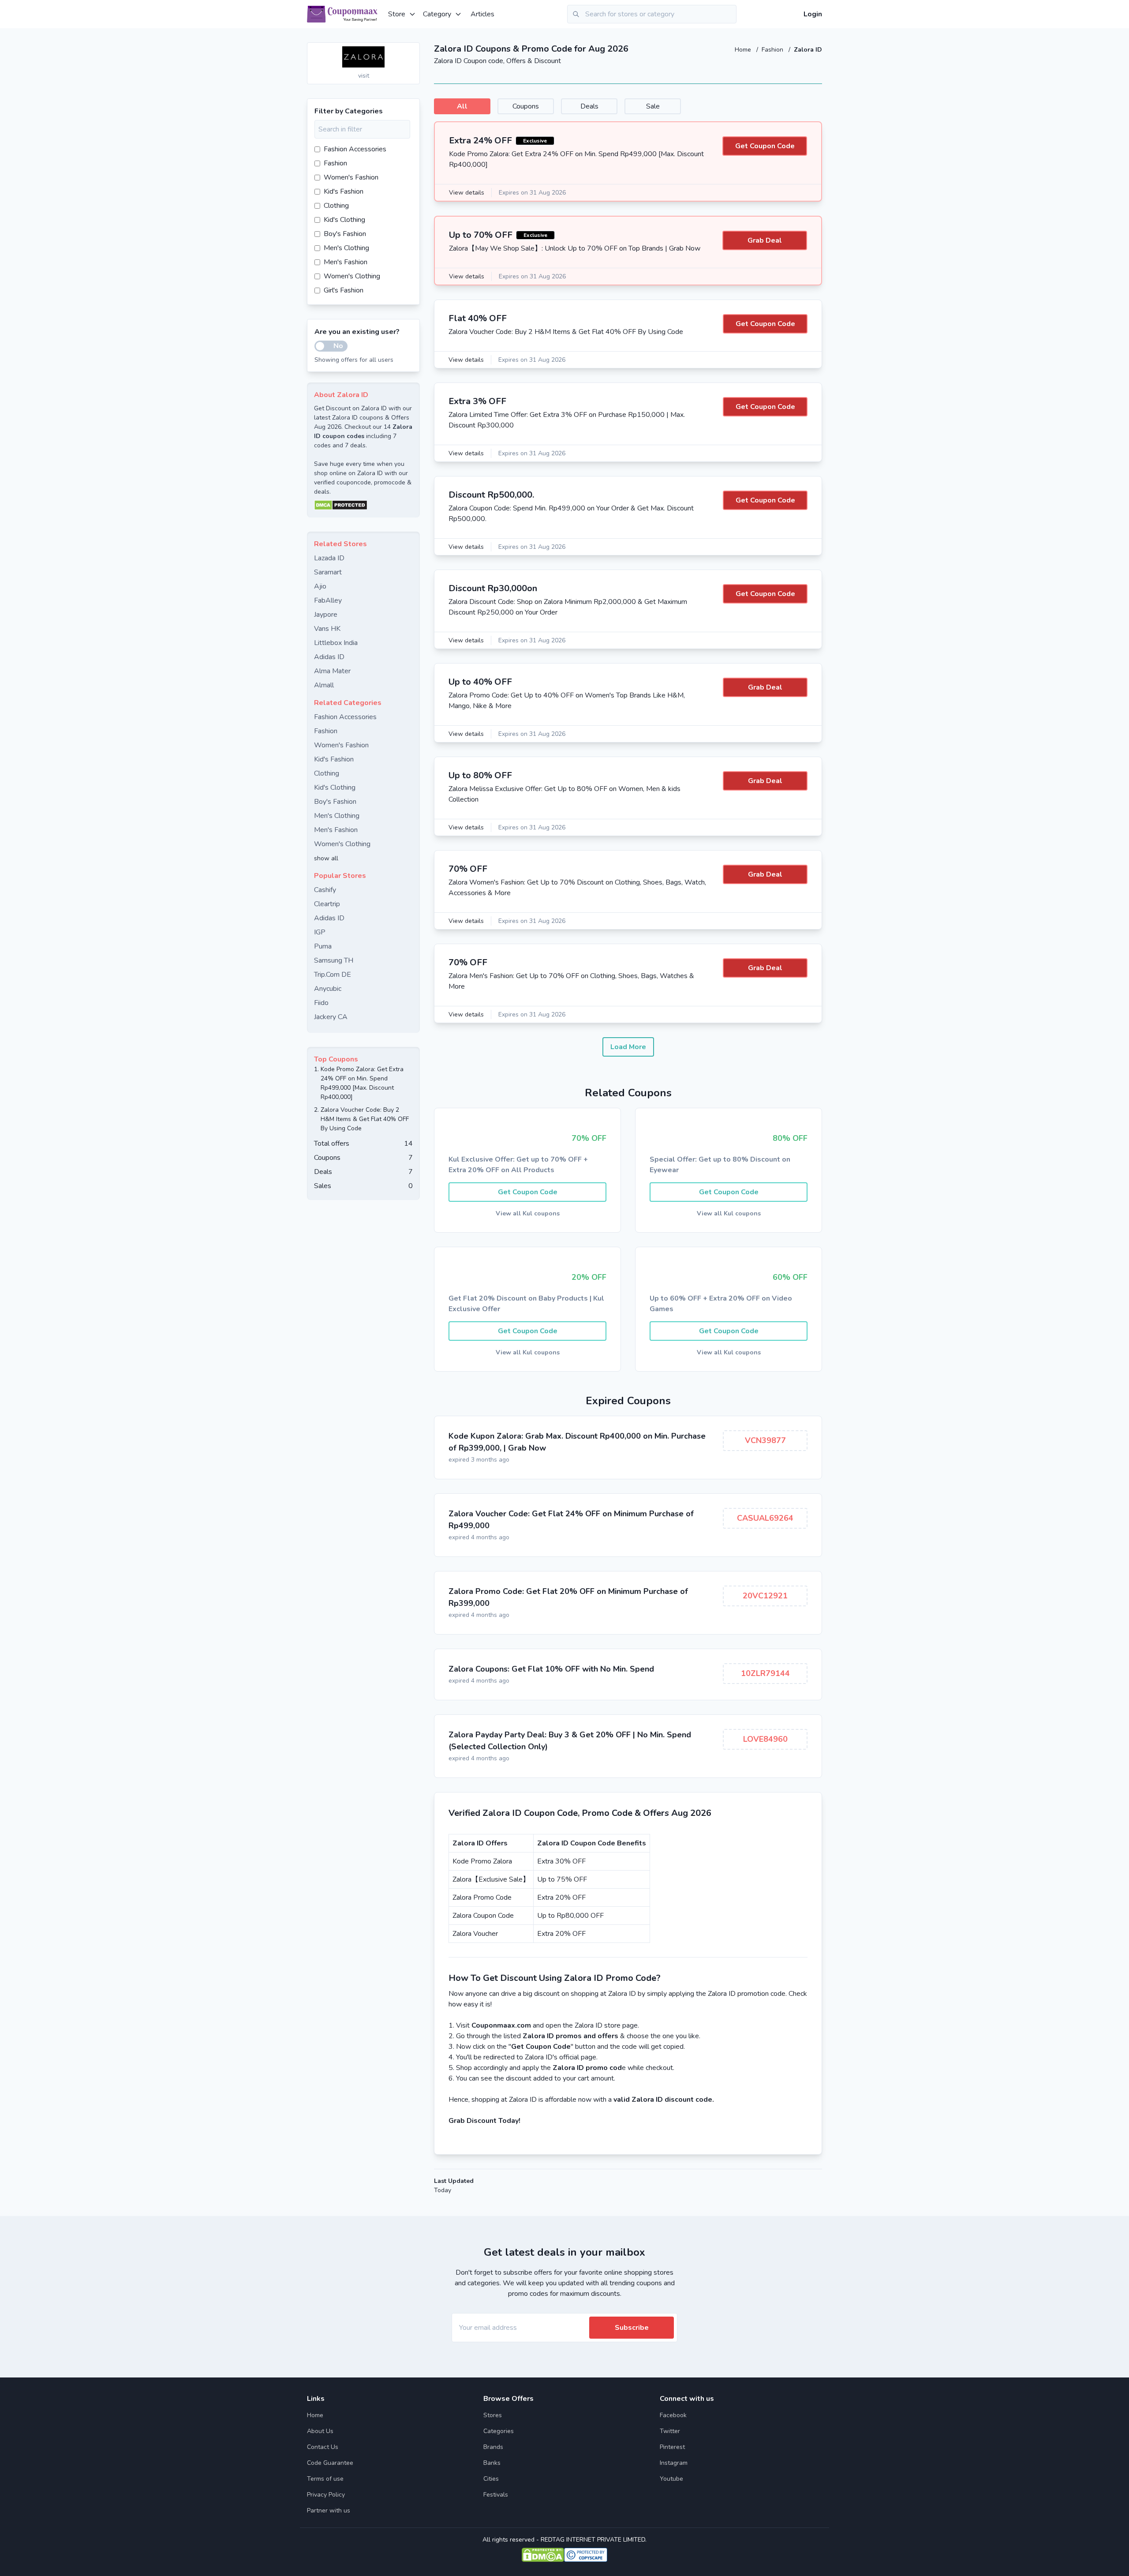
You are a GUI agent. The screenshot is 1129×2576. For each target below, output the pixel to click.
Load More (628, 1047)
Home (744, 50)
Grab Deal (765, 240)
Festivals (496, 2495)
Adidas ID (329, 657)
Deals (589, 106)
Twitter (670, 2431)
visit (364, 76)
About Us (320, 2431)
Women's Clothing (352, 276)
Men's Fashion (346, 262)
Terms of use (325, 2479)
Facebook (673, 2415)
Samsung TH (334, 960)
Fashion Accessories (355, 149)
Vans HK (327, 629)
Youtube (671, 2479)
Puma (323, 946)
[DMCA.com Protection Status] (363, 505)
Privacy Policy (326, 2495)
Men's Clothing (346, 248)
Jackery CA (331, 1017)
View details (467, 193)
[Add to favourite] (412, 50)
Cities (491, 2479)
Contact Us (323, 2447)
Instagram (674, 2463)
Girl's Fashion (344, 290)
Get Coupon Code (765, 146)
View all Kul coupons (528, 1213)
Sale (653, 106)
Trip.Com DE (333, 975)
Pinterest (672, 2447)
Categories (499, 2431)
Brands (493, 2447)
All (462, 106)
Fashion (773, 50)
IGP (320, 932)
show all (326, 858)
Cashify (325, 890)
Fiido (321, 1003)
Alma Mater (332, 671)
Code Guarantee (330, 2463)
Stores (493, 2415)
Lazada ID (329, 558)
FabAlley (328, 600)
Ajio (320, 586)
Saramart (328, 572)
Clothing (336, 206)
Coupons (526, 106)
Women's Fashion (351, 177)
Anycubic (328, 989)
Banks (492, 2463)
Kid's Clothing (344, 220)
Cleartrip (327, 904)
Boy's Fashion (345, 234)
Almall (324, 685)
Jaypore (326, 615)
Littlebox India (336, 643)
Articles (482, 14)
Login (813, 14)
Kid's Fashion (344, 191)
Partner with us (329, 2510)
